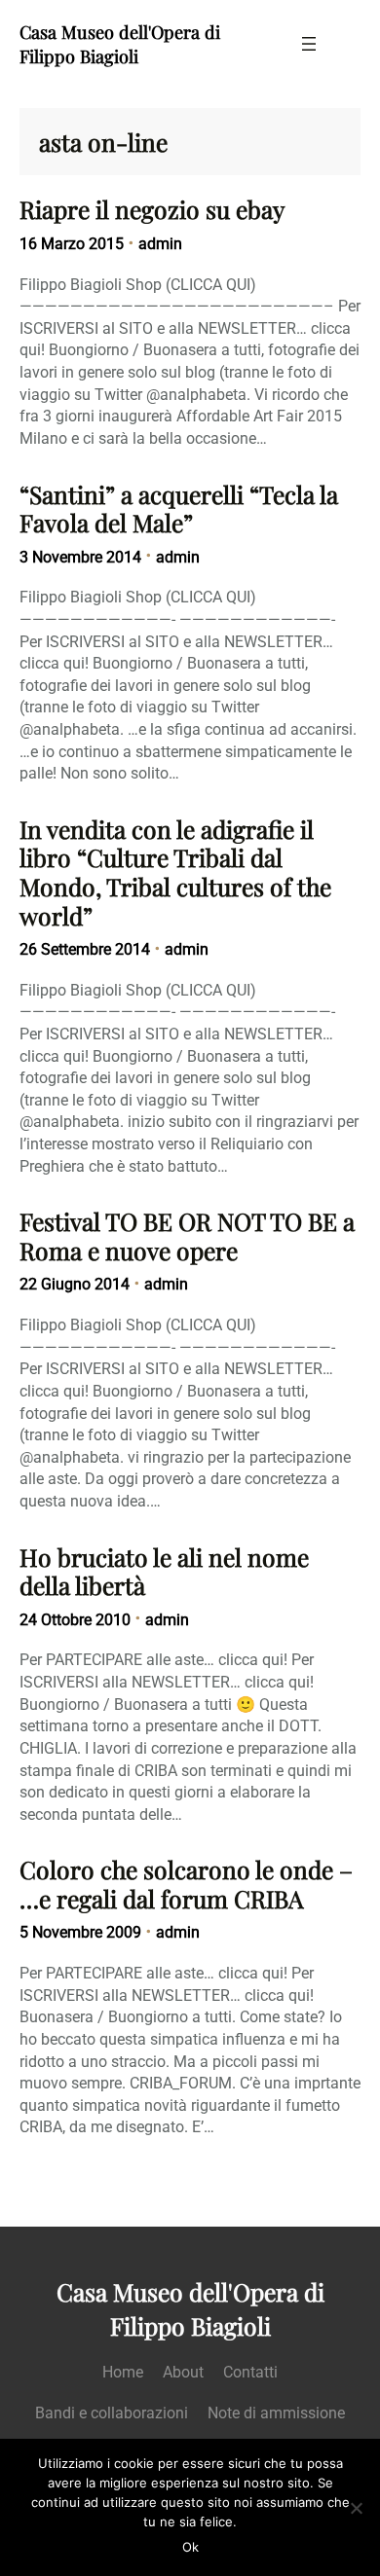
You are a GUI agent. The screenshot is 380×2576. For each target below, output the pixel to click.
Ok (190, 2547)
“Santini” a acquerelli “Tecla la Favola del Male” (179, 508)
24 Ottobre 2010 (75, 1620)
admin (160, 244)
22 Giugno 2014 (75, 1284)
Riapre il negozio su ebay (152, 209)
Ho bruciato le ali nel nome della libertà (164, 1571)
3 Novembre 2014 (80, 557)
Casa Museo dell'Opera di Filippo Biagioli (120, 44)
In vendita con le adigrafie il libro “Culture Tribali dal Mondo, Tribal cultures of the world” (175, 872)
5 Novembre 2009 (80, 1932)
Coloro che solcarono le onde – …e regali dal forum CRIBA (186, 1884)
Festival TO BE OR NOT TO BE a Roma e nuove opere (187, 1235)
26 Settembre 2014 (85, 949)
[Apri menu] (309, 44)
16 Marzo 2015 (72, 244)
